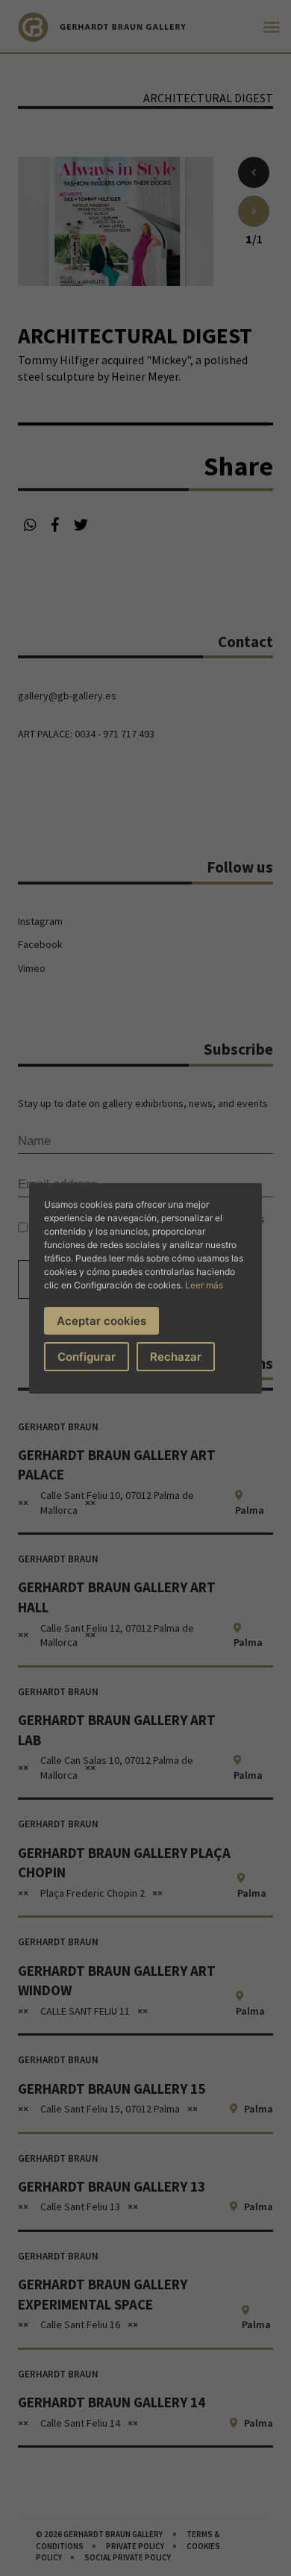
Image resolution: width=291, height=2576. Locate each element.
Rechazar (176, 1357)
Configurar (87, 1357)
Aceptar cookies (101, 1321)
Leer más (204, 1285)
